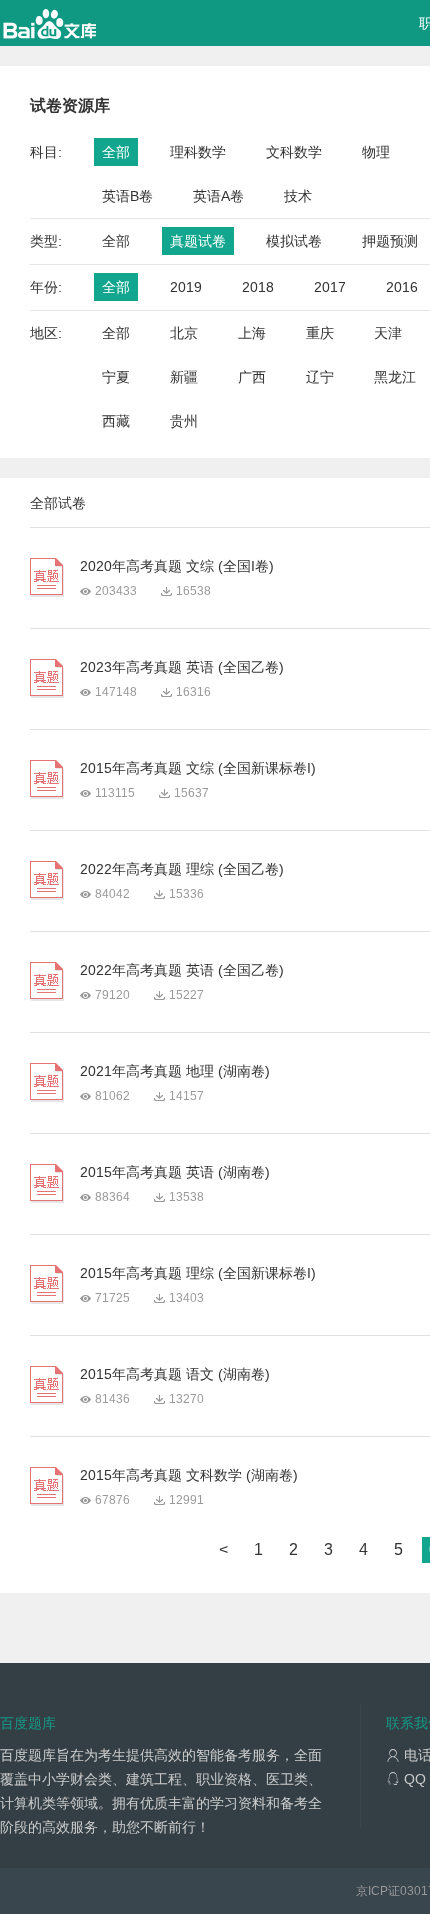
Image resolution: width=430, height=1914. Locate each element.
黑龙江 (395, 377)
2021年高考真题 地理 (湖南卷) (175, 1071)
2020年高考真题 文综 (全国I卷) (177, 566)
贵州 (184, 421)
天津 (388, 333)
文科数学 (294, 152)
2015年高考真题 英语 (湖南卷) (175, 1172)
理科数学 (198, 152)
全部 (116, 152)
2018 (258, 287)
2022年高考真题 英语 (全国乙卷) (182, 970)
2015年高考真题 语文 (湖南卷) (175, 1374)
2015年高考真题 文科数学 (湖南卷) (189, 1475)
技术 (298, 196)
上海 (252, 333)
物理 (376, 152)
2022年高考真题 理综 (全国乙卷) (182, 869)
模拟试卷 (294, 241)
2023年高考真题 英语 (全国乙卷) (182, 667)
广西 (252, 377)
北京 (184, 333)
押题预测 (390, 241)
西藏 (116, 421)
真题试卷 (198, 241)
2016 (402, 287)
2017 (330, 287)
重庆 (320, 333)
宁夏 (116, 377)
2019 (186, 287)
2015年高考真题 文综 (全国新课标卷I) (198, 768)
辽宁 (320, 377)
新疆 (184, 377)
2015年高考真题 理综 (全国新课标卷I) (198, 1273)
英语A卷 (218, 196)
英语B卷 (127, 196)
